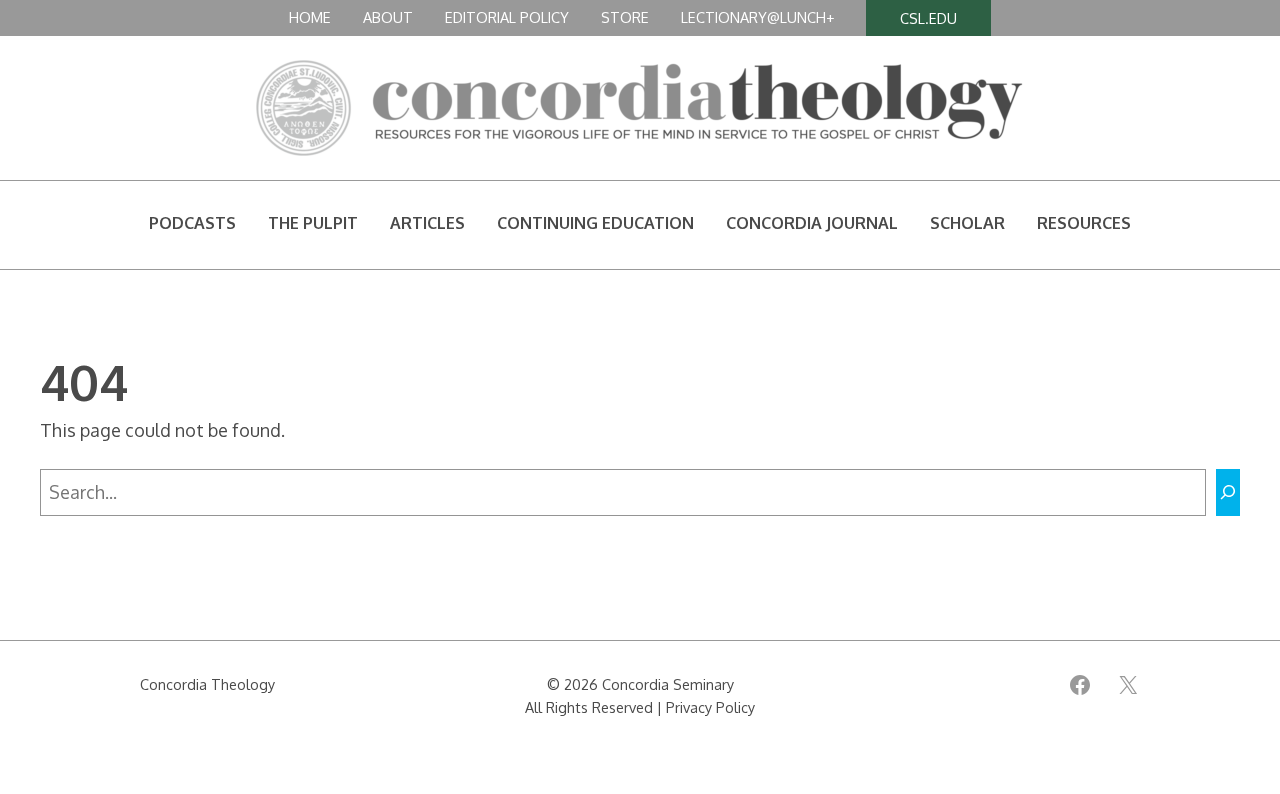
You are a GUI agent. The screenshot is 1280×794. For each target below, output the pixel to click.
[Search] (1228, 492)
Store (625, 17)
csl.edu (928, 18)
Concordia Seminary (668, 684)
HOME (310, 17)
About (388, 17)
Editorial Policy (507, 17)
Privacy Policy (710, 707)
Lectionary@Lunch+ (757, 17)
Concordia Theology (207, 684)
